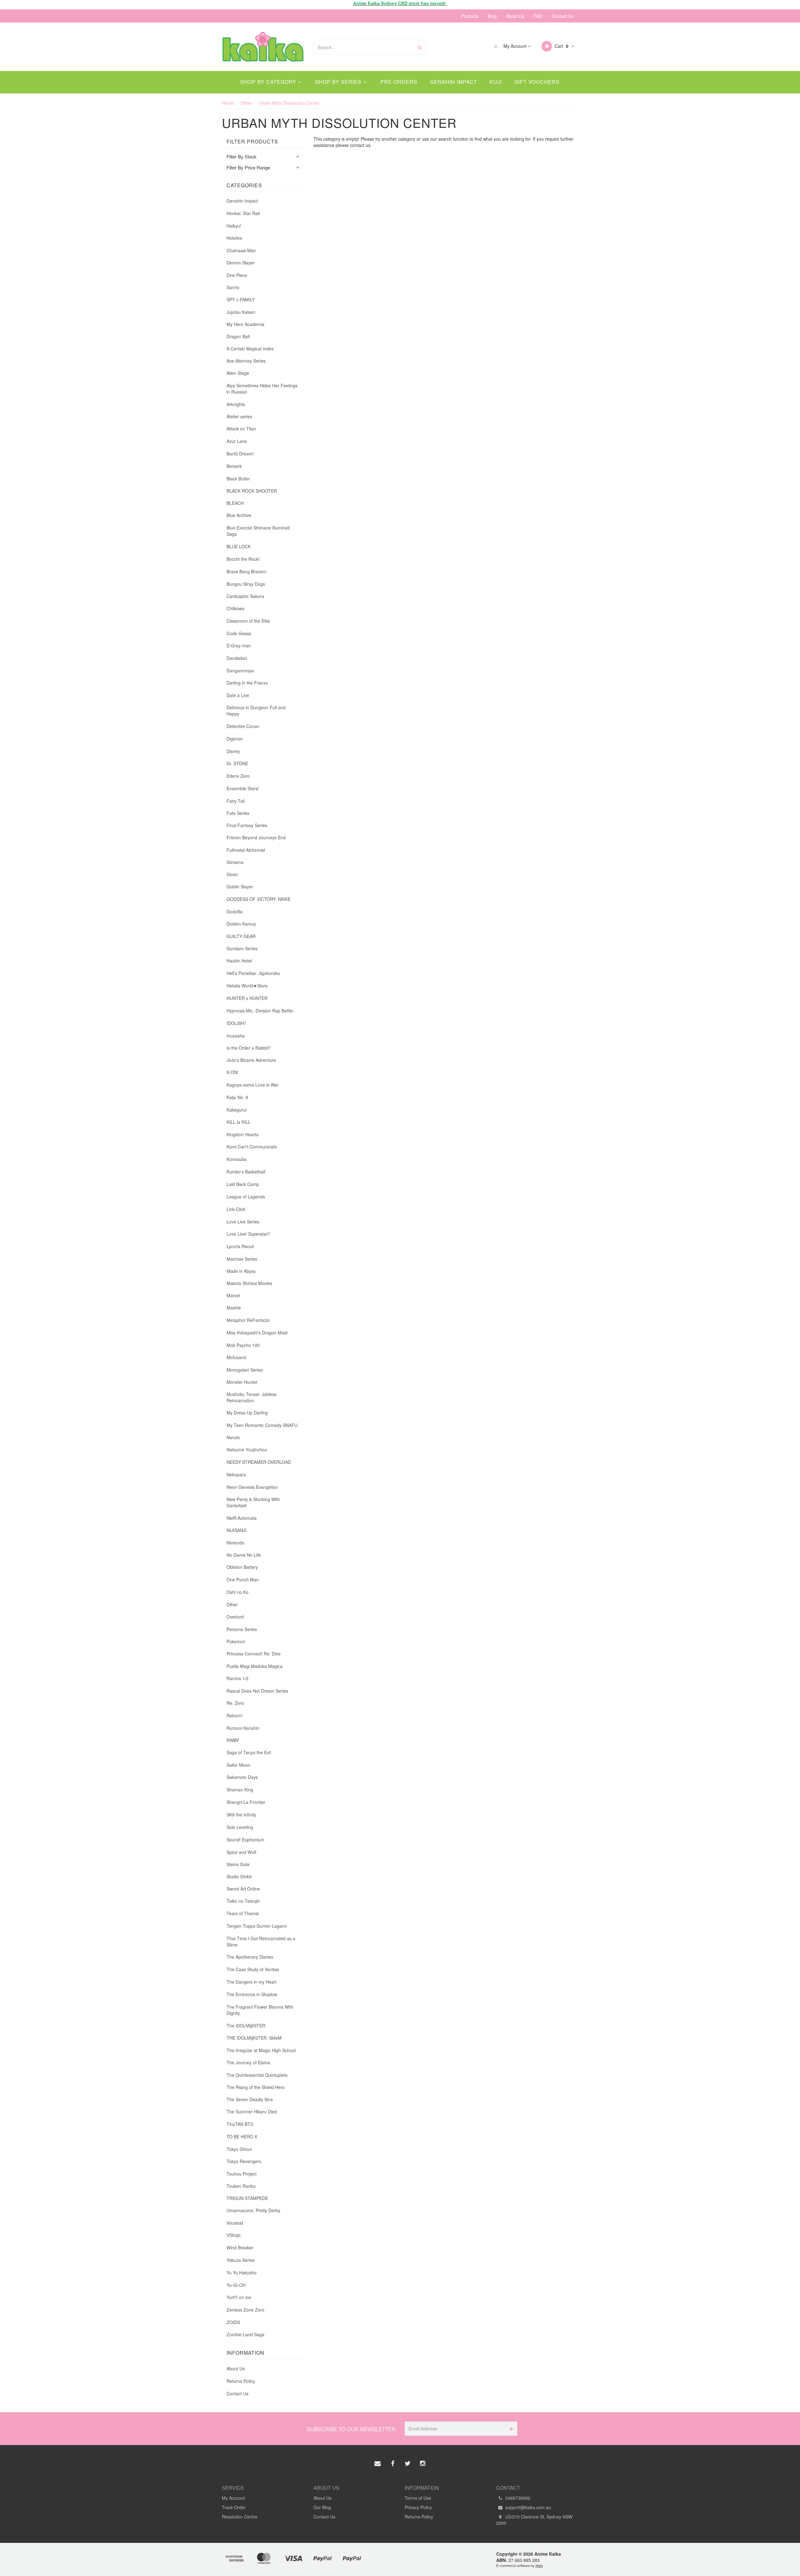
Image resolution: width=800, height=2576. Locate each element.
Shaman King (240, 1790)
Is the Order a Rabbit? (249, 1048)
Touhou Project (242, 2174)
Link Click (236, 1209)
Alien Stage (238, 373)
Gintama (235, 862)
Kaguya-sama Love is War (252, 1085)
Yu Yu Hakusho (242, 2272)
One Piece (237, 275)
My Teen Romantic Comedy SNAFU (262, 1425)
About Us (515, 16)
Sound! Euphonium (245, 1840)
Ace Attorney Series (246, 361)
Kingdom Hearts (242, 1134)
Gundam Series (242, 948)
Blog (492, 16)
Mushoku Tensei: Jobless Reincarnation (252, 1397)
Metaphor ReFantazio (248, 1320)
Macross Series (242, 1259)
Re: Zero (235, 1703)
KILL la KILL (239, 1122)
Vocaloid (235, 2223)
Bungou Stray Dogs (246, 584)
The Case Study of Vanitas (253, 1969)
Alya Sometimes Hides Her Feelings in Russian (262, 389)
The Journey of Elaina (248, 2062)
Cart (561, 46)
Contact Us (562, 16)
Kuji (496, 82)
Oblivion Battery (242, 1567)
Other (232, 1604)
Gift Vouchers (537, 82)
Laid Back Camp (243, 1184)
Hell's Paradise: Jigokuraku (253, 973)
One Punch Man (243, 1579)
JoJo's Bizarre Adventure (251, 1060)
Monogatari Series (245, 1370)
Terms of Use (418, 2498)
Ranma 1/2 (237, 1678)
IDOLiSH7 (236, 1023)
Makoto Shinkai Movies (249, 1283)
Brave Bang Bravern (247, 571)
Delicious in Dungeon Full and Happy (256, 711)
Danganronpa (240, 670)
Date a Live (238, 695)
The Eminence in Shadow (252, 1994)
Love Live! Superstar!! (248, 1234)
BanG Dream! (240, 454)
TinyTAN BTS (240, 2124)
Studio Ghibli (239, 1876)
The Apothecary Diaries (250, 1957)
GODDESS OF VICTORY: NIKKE (259, 899)
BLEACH (235, 503)
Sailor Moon (238, 1765)
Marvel (233, 1295)
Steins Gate (238, 1864)
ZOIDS (233, 2322)
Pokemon (236, 1641)
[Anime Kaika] (263, 46)
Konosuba (237, 1159)
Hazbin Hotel (239, 961)
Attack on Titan (241, 429)
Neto (539, 2565)
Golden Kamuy (241, 924)
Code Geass (239, 633)
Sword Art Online (243, 1889)
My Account (515, 46)
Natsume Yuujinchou (247, 1449)
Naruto (233, 1437)
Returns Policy (241, 2381)
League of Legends (246, 1197)
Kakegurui (237, 1110)
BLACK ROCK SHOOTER (252, 491)
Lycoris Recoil (240, 1246)
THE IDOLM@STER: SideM (254, 2038)
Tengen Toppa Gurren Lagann (257, 1926)
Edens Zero (238, 776)
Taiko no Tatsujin (243, 1901)
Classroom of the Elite (248, 621)
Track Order (234, 2507)
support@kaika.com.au (527, 2507)
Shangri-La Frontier (246, 1802)
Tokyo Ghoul (239, 2149)
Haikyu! (234, 226)
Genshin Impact (454, 82)
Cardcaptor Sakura (245, 596)
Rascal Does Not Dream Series (257, 1691)
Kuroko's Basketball (246, 1172)
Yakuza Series (241, 2260)
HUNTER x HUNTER (247, 998)
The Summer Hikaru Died (252, 2112)
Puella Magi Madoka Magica (255, 1666)
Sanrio (233, 287)
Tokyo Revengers (244, 2161)
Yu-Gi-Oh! (236, 2285)
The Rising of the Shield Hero (256, 2087)
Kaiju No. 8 (237, 1097)
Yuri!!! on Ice (239, 2297)
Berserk (234, 466)
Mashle (234, 1308)
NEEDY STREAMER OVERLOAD (259, 1462)
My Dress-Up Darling (247, 1413)
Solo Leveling (240, 1827)
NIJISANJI (237, 1530)
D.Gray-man (239, 645)
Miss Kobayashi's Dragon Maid (257, 1333)
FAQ (538, 16)
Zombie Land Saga (245, 2334)
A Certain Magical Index (250, 349)
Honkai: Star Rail (243, 213)
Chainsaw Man (241, 250)
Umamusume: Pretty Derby (253, 2210)
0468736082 (517, 2498)
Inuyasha (236, 1036)
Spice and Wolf (241, 1852)
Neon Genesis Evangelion (252, 1487)
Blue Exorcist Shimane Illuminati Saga (258, 531)
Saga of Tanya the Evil (249, 1752)
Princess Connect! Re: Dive (254, 1654)
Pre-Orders (399, 82)
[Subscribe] (510, 2429)
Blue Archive (239, 515)
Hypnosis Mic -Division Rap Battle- (260, 1011)
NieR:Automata (242, 1518)
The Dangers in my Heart (252, 1982)
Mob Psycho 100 (243, 1345)
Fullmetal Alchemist (246, 850)
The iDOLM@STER (246, 2026)
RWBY (233, 1740)
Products (470, 16)
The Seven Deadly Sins (250, 2099)
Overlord (235, 1617)
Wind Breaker (240, 2247)
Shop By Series (339, 82)
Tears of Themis (243, 1913)
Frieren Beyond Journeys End (256, 837)
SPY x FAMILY (241, 299)
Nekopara (236, 1474)
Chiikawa (235, 608)
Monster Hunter (242, 1382)
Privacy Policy (418, 2507)
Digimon (235, 739)
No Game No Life (244, 1555)
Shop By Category (269, 82)
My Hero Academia (245, 324)
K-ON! (232, 1072)
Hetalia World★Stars (247, 986)
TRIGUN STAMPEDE (247, 2198)
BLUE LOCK (239, 546)
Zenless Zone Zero (245, 2310)
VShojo (234, 2235)
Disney (233, 751)
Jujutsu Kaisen (241, 312)
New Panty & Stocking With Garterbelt (253, 1502)
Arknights (236, 404)
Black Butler (238, 479)
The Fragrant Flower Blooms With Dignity (260, 2010)
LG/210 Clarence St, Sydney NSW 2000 (534, 2520)
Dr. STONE (237, 763)
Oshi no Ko (237, 1592)
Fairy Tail (236, 801)
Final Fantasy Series (247, 825)
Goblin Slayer (240, 886)
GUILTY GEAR (241, 936)
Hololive (234, 238)
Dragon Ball (238, 336)
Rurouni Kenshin (243, 1728)
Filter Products (252, 142)
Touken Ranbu (241, 2186)
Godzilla (235, 911)
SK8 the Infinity (241, 1815)
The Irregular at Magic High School (261, 2050)
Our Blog (322, 2507)
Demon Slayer (241, 263)
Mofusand (236, 1357)
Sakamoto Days (242, 1777)
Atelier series (239, 416)
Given (232, 874)
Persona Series (242, 1629)
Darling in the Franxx (247, 683)
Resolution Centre (240, 2517)
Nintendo (235, 1543)
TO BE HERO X (242, 2137)
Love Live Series (243, 1222)
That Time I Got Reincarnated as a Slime (261, 1941)
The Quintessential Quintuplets (257, 2075)
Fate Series (238, 813)
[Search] (420, 47)
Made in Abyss (241, 1271)
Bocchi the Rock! (243, 559)
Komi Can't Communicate (252, 1147)
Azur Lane (237, 441)
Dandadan (237, 658)
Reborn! (235, 1715)
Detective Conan (243, 726)
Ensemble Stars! (243, 788)
